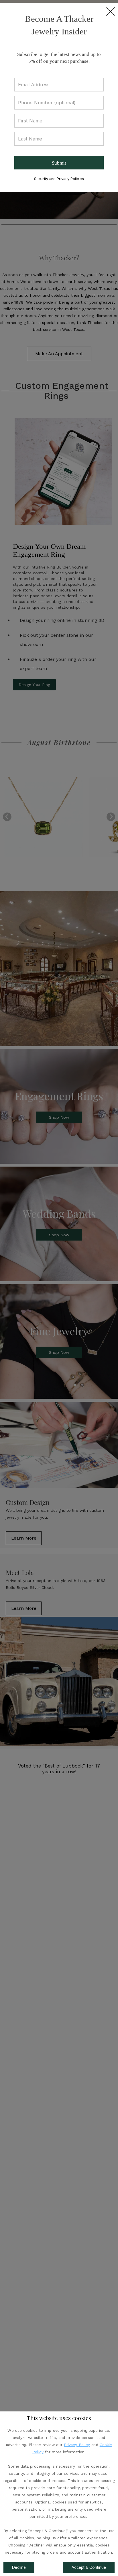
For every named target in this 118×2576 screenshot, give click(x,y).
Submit (59, 163)
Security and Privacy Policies (59, 179)
